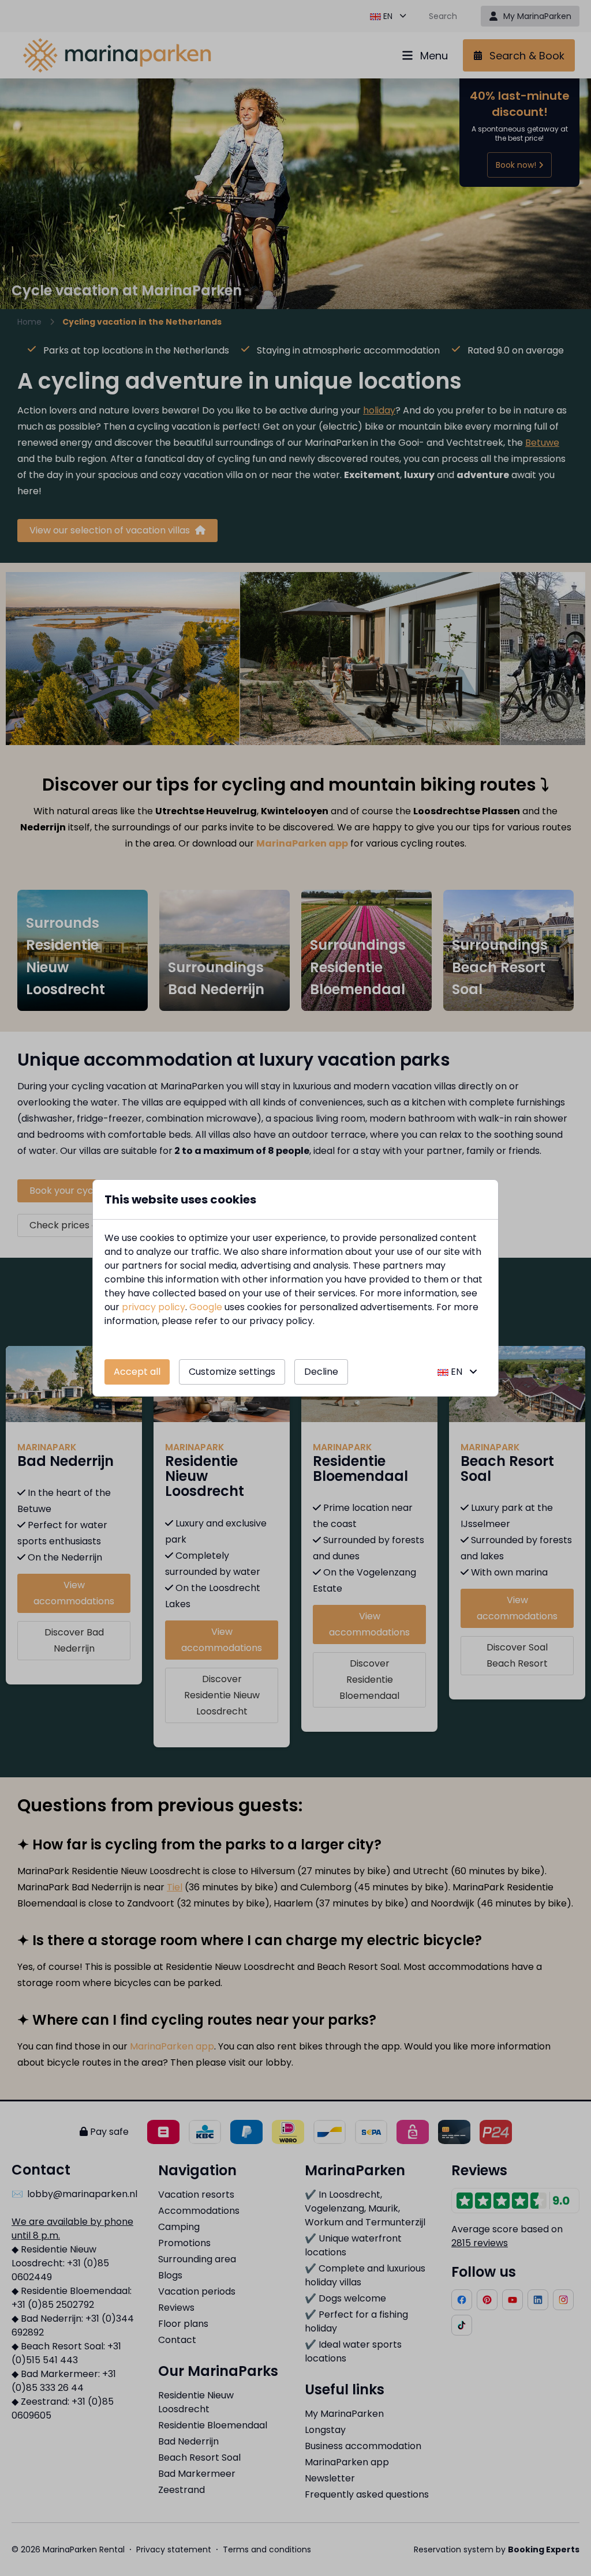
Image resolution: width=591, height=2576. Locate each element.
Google (206, 1307)
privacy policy (154, 1307)
